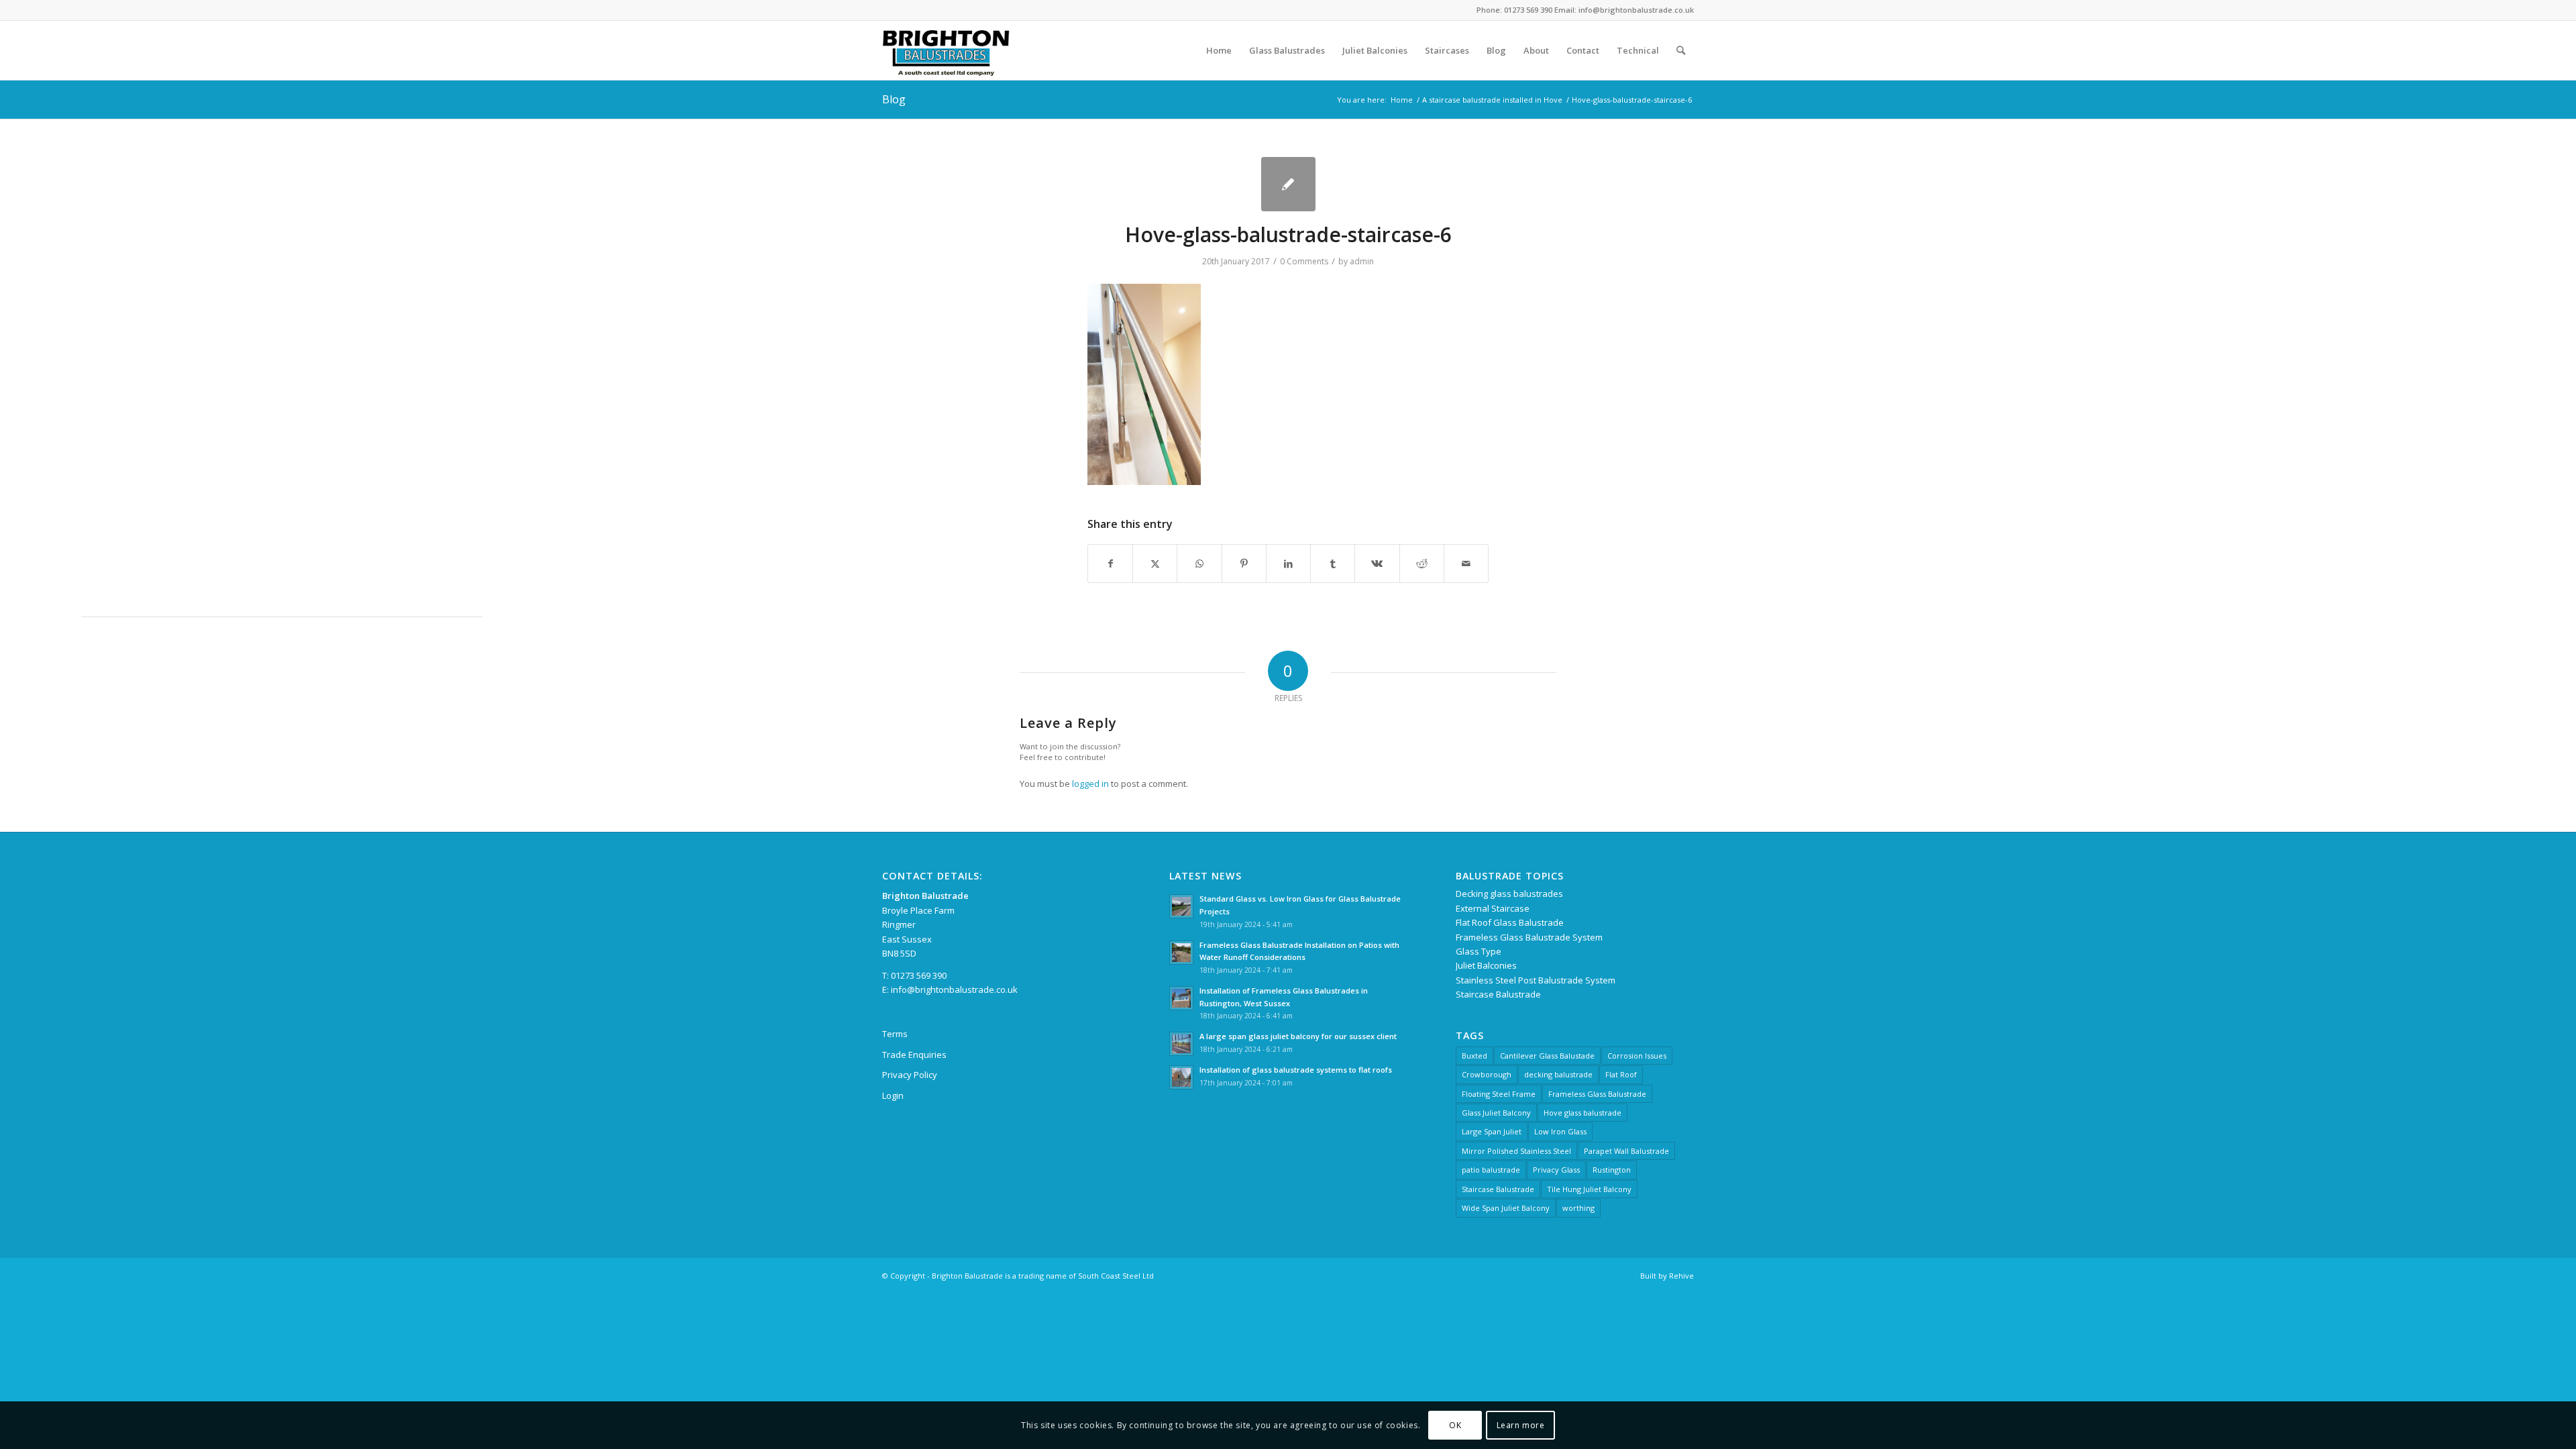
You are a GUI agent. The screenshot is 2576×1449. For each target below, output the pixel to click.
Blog (894, 99)
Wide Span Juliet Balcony (1506, 1208)
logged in (1090, 784)
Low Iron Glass (1560, 1131)
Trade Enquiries (914, 1055)
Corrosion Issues (1637, 1056)
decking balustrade (1558, 1074)
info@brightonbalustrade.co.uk (954, 989)
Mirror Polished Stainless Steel (1516, 1151)
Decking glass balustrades (1509, 894)
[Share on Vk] (1377, 563)
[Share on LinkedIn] (1288, 563)
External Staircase (1493, 908)
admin (1362, 261)
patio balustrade (1491, 1170)
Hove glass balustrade (1582, 1113)
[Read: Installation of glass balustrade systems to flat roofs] (1181, 1077)
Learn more (1521, 1425)
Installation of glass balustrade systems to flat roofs (1296, 1070)
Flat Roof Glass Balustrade (1510, 922)
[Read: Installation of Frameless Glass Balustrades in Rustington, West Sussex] (1181, 998)
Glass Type (1479, 951)
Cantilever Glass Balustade (1547, 1056)
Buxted (1474, 1056)
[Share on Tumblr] (1333, 563)
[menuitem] (1219, 50)
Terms (895, 1034)
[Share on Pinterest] (1244, 563)
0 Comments (1304, 261)
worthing (1578, 1208)
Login (893, 1095)
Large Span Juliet (1492, 1131)
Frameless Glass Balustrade (1597, 1094)
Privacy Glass (1556, 1170)
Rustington (1612, 1170)
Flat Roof (1621, 1074)
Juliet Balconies (1486, 965)
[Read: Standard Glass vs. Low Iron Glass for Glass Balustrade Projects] (1181, 906)
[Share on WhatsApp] (1199, 563)
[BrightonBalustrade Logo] (946, 50)
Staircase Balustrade (1498, 994)
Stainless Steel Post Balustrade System (1536, 980)
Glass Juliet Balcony (1496, 1113)
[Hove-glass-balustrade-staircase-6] (1288, 184)
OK (1455, 1425)
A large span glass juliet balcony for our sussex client (1298, 1036)
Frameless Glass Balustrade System (1529, 937)
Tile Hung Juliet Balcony (1589, 1189)
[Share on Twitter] (1155, 563)
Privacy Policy (910, 1075)
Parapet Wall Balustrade (1626, 1151)
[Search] (1681, 50)
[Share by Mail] (1466, 563)
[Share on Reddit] (1422, 563)
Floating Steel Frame (1499, 1094)
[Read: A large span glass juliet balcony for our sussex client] (1181, 1044)
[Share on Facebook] (1110, 563)
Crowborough (1487, 1074)
